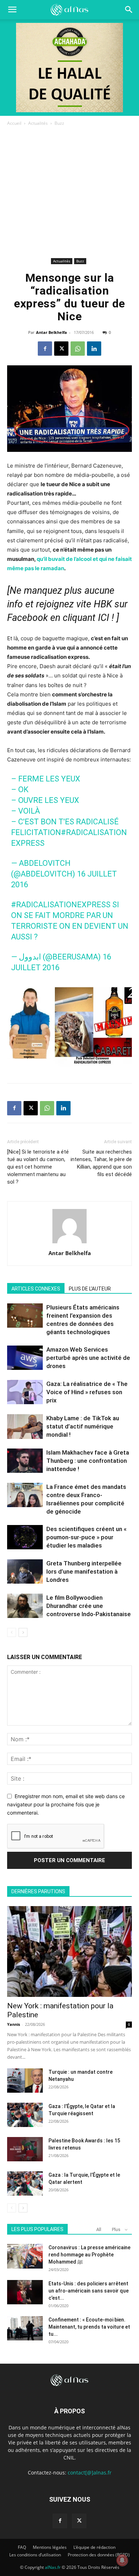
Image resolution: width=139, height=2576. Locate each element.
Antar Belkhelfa (52, 332)
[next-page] (23, 1632)
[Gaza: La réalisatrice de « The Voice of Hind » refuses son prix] (25, 1392)
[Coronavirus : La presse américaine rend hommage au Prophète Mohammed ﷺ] (25, 2256)
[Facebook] (45, 349)
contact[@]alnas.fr (90, 2473)
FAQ (22, 2547)
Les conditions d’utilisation (35, 2555)
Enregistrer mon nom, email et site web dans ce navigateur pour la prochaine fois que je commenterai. (66, 1804)
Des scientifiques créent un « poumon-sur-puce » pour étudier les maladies (86, 1537)
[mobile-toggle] (12, 10)
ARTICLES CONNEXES (36, 1289)
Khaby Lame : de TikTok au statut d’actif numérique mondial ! (83, 1426)
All (99, 2229)
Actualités (38, 123)
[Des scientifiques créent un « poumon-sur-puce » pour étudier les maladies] (25, 1537)
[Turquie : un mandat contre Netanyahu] (25, 2081)
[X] (61, 349)
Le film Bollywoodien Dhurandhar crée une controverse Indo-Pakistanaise (89, 1606)
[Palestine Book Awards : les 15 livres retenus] (25, 2149)
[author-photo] (69, 1243)
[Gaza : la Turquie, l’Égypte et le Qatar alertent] (25, 2184)
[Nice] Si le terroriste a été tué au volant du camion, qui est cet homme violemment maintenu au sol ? (38, 1167)
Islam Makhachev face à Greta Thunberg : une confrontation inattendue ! (88, 1461)
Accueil (14, 123)
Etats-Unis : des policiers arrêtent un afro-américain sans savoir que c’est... (89, 2291)
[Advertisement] (69, 193)
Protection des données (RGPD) (99, 2555)
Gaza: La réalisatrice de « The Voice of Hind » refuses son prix (87, 1392)
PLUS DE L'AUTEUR (90, 1289)
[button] (129, 10)
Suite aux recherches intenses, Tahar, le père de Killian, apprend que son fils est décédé (101, 1163)
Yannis (14, 2024)
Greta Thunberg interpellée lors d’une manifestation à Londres (84, 1571)
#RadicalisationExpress (61, 905)
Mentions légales (50, 2547)
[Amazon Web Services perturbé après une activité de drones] (25, 1358)
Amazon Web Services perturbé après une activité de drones (88, 1358)
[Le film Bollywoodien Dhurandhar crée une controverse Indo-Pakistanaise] (25, 1606)
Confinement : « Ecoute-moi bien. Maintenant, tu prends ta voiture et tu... (89, 2327)
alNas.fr (53, 2567)
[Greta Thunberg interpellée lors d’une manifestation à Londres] (25, 1572)
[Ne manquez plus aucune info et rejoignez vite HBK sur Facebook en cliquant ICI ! (67, 604)
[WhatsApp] (78, 349)
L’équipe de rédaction (94, 2547)
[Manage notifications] (122, 2560)
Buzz (59, 123)
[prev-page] (12, 1632)
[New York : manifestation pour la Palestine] (69, 1951)
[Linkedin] (94, 349)
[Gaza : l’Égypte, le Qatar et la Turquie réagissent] (25, 2115)
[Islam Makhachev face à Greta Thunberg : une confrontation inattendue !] (25, 1461)
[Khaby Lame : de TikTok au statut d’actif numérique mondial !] (25, 1427)
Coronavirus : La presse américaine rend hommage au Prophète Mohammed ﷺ (89, 2255)
